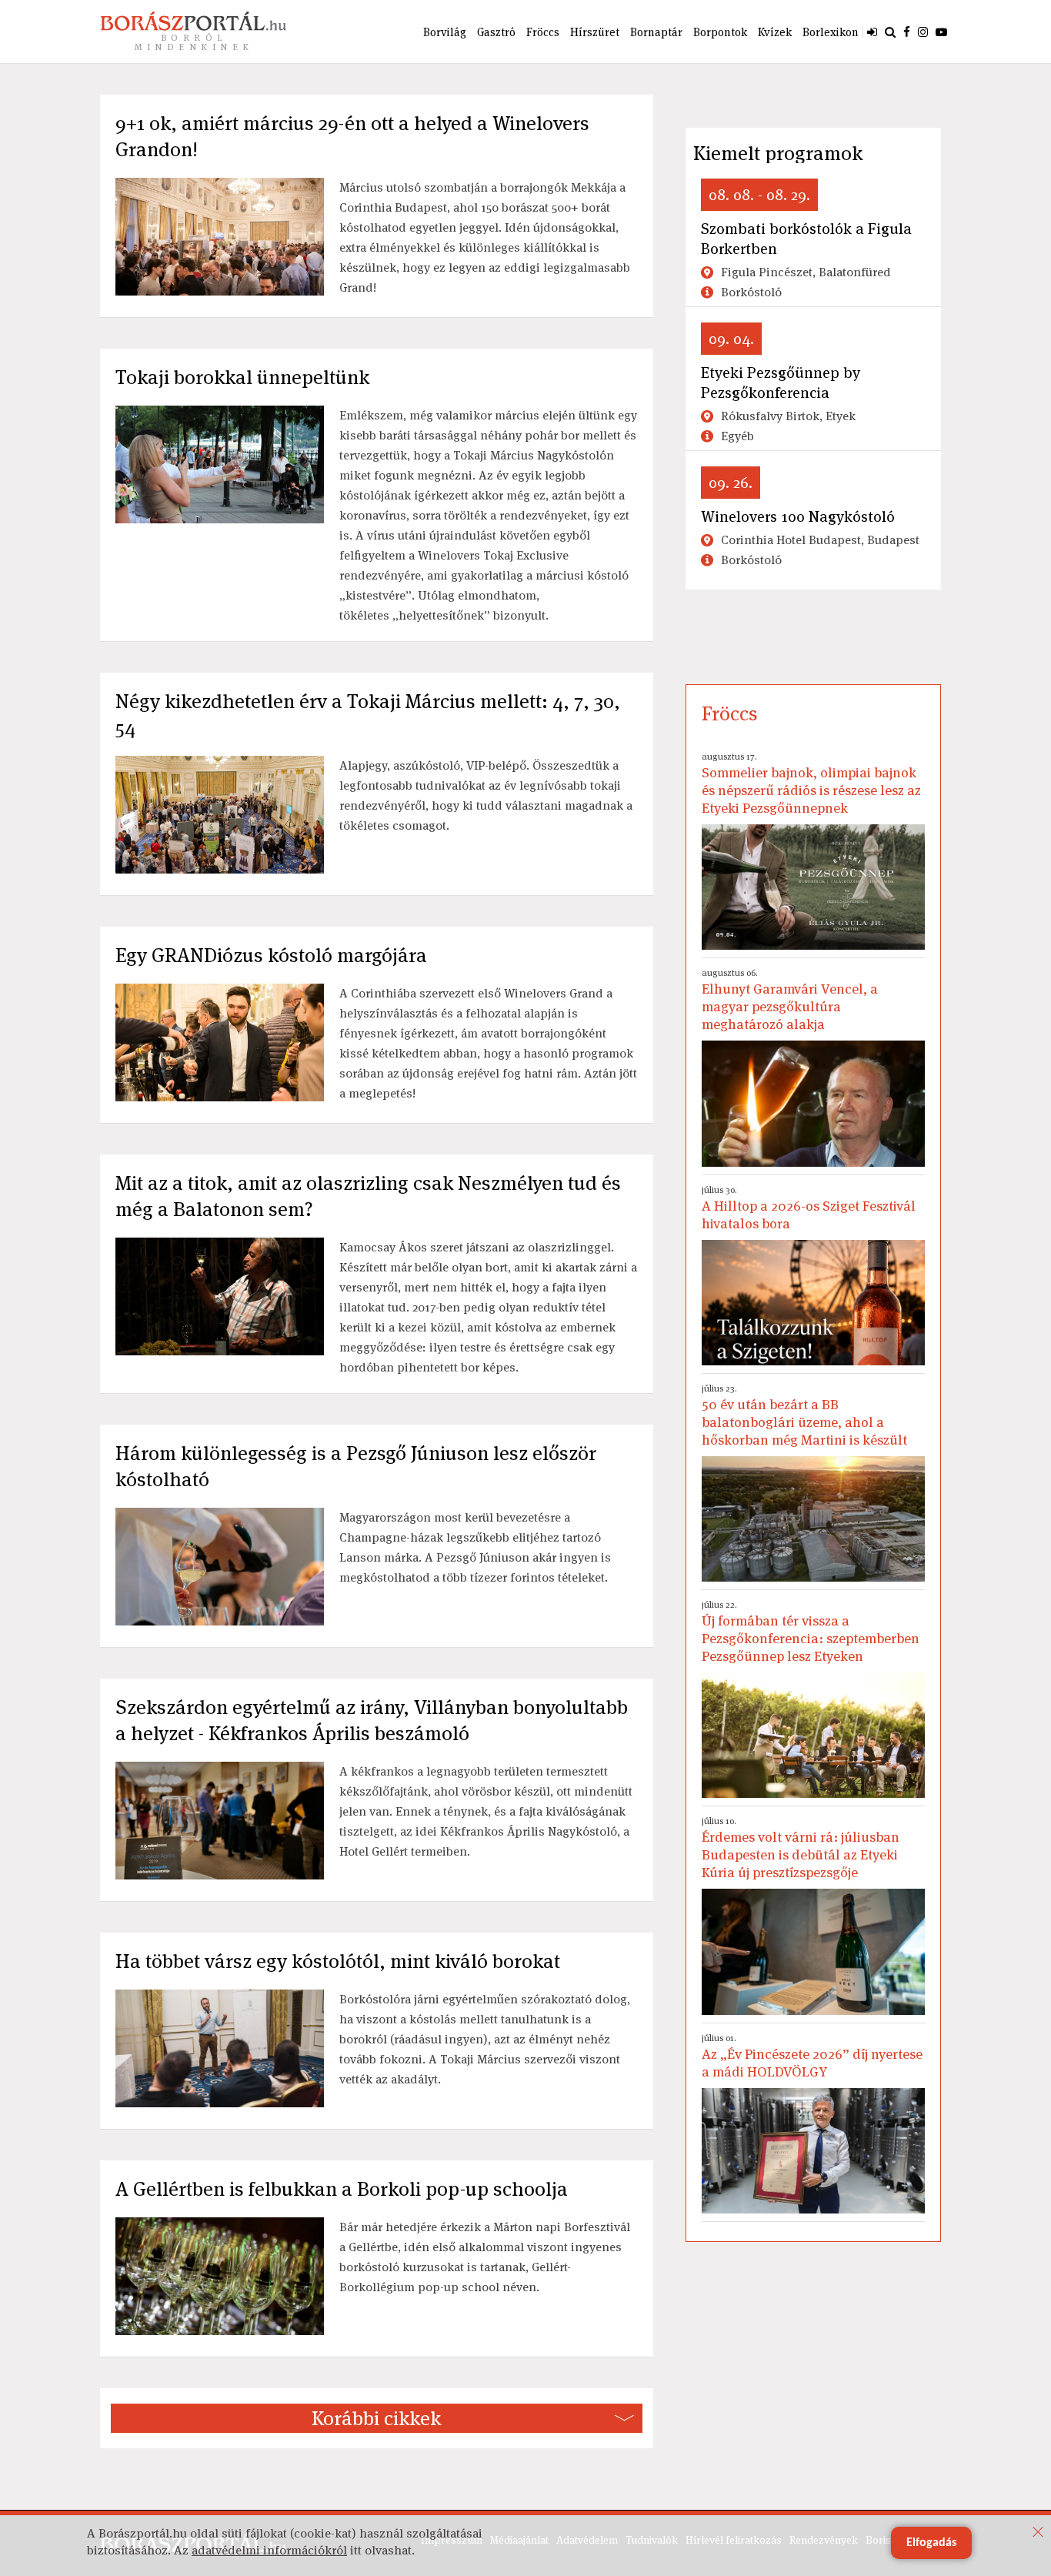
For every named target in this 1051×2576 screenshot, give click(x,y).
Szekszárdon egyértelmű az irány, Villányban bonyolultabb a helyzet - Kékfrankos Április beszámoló (372, 1720)
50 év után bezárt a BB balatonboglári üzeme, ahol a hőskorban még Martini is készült (804, 1415)
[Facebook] (907, 32)
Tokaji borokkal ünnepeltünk (242, 377)
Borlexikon (831, 32)
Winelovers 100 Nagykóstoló (798, 516)
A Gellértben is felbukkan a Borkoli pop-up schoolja (342, 2189)
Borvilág (445, 32)
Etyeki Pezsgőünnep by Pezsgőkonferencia (781, 383)
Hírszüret (595, 32)
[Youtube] (941, 32)
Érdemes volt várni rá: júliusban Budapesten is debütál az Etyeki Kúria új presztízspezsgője (801, 1848)
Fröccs (543, 32)
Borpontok (720, 32)
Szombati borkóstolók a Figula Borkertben (806, 239)
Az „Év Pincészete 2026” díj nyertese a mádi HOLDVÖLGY (812, 2056)
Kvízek (775, 32)
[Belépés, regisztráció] (872, 32)
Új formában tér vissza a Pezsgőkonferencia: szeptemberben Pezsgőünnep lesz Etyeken (811, 1632)
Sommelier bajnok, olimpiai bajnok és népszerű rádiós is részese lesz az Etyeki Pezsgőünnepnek (811, 783)
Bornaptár (656, 32)
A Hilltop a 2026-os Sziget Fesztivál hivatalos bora (809, 1208)
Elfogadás (931, 2543)
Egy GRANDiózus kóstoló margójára (271, 955)
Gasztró (496, 32)
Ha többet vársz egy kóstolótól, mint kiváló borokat (338, 1961)
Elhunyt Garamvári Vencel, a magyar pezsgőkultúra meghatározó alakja (790, 1000)
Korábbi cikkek (376, 2418)
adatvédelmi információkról (269, 2550)
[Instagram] (923, 32)
